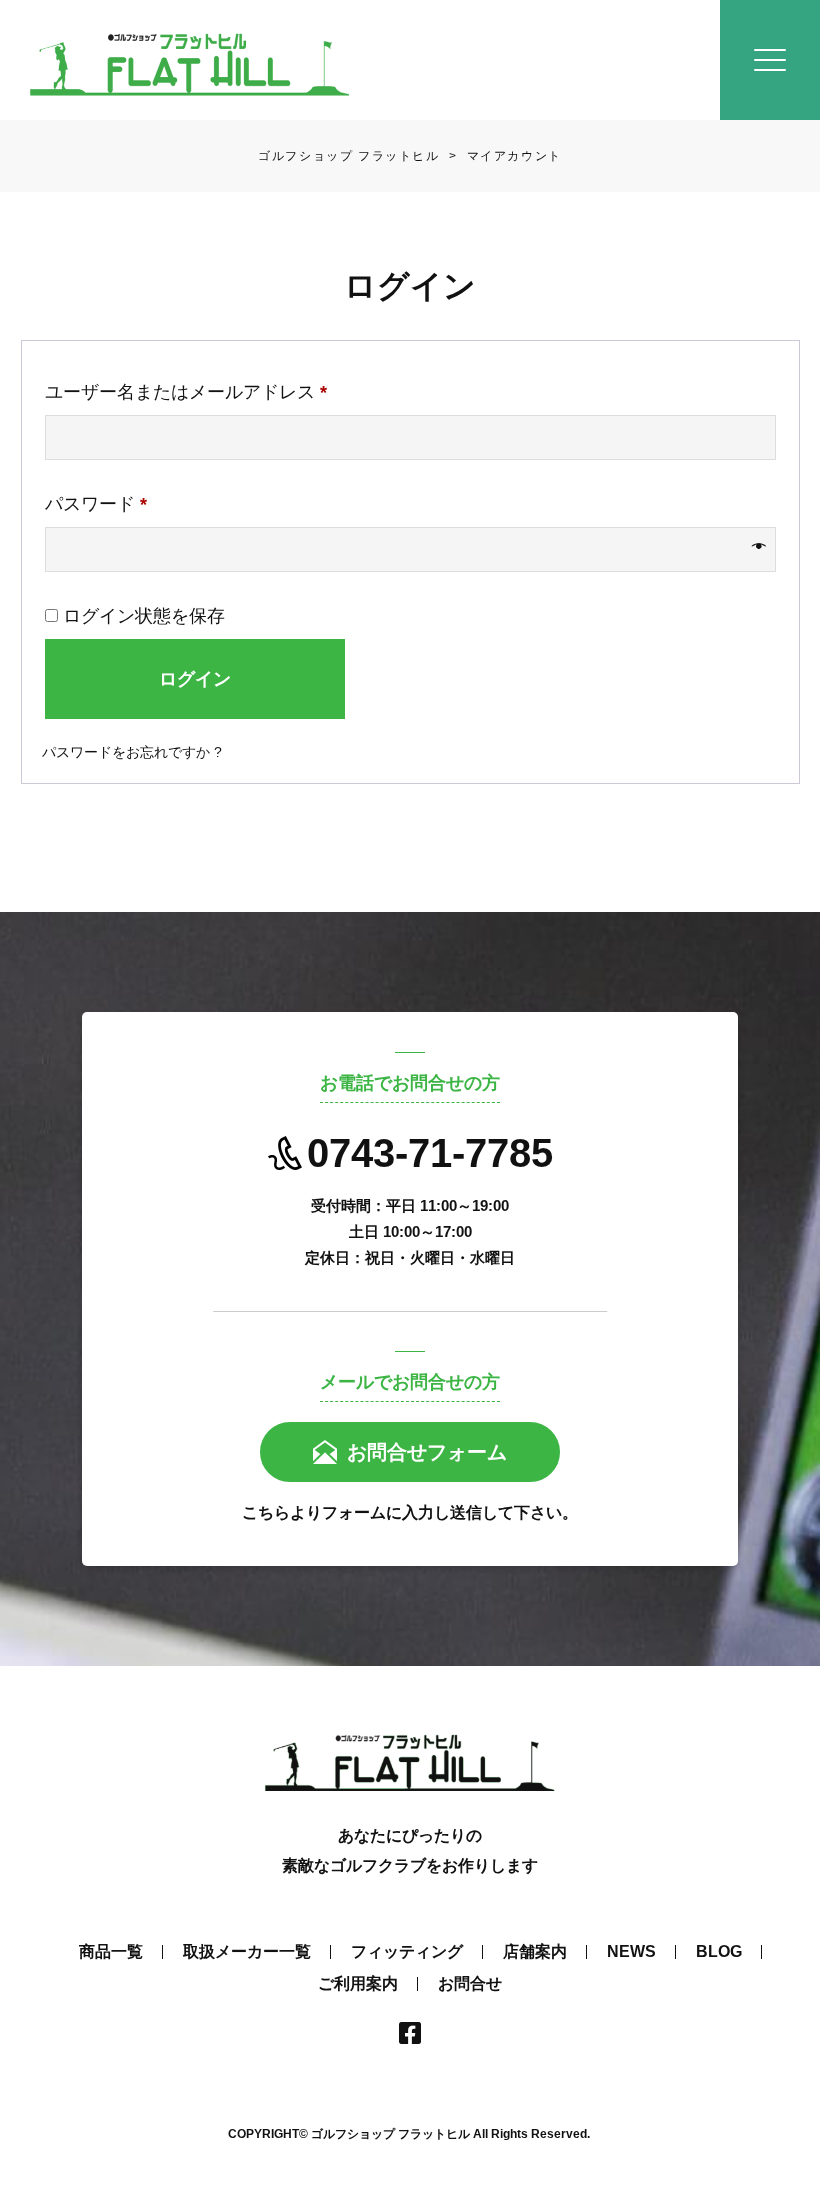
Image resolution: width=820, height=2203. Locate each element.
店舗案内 (535, 1951)
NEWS (631, 1951)
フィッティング (407, 1951)
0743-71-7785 (430, 1153)
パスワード (104, 507)
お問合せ (470, 1983)
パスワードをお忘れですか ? (132, 752)
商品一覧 (111, 1951)
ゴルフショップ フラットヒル (348, 156)
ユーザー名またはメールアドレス (194, 395)
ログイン (195, 679)
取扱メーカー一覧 (247, 1951)
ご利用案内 (358, 1983)
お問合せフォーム (427, 1452)
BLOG (719, 1951)
